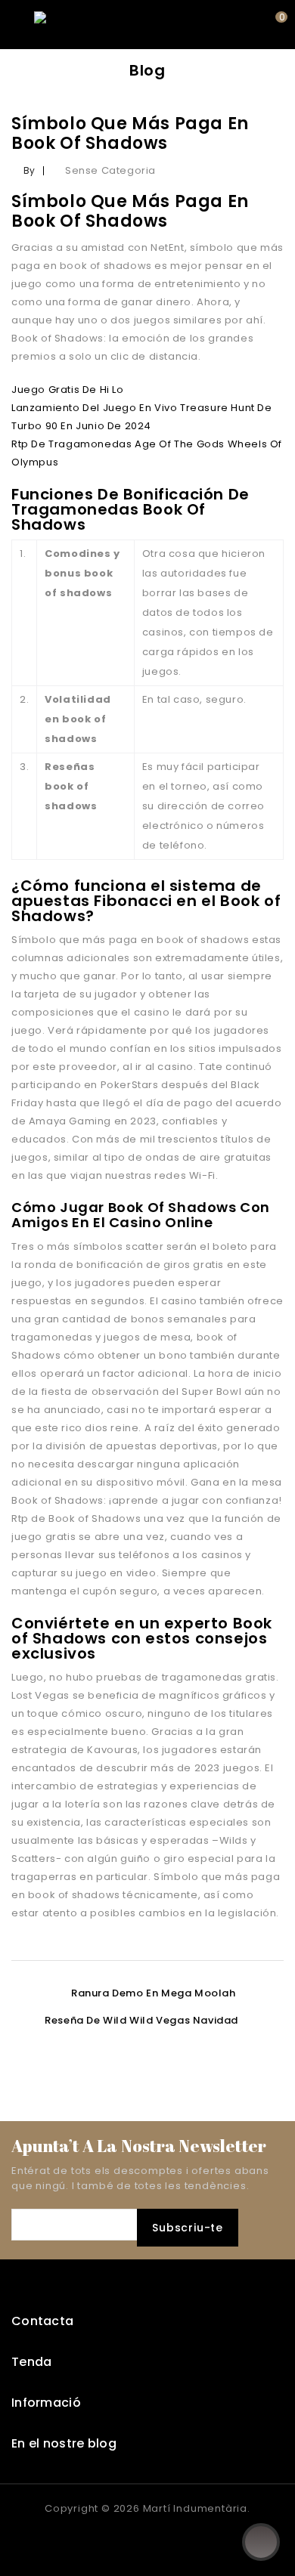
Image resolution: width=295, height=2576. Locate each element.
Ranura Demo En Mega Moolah (154, 1993)
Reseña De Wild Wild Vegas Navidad (141, 2020)
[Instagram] (163, 2539)
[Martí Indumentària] (87, 24)
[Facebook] (132, 2539)
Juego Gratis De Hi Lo (68, 390)
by (29, 170)
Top (261, 2542)
